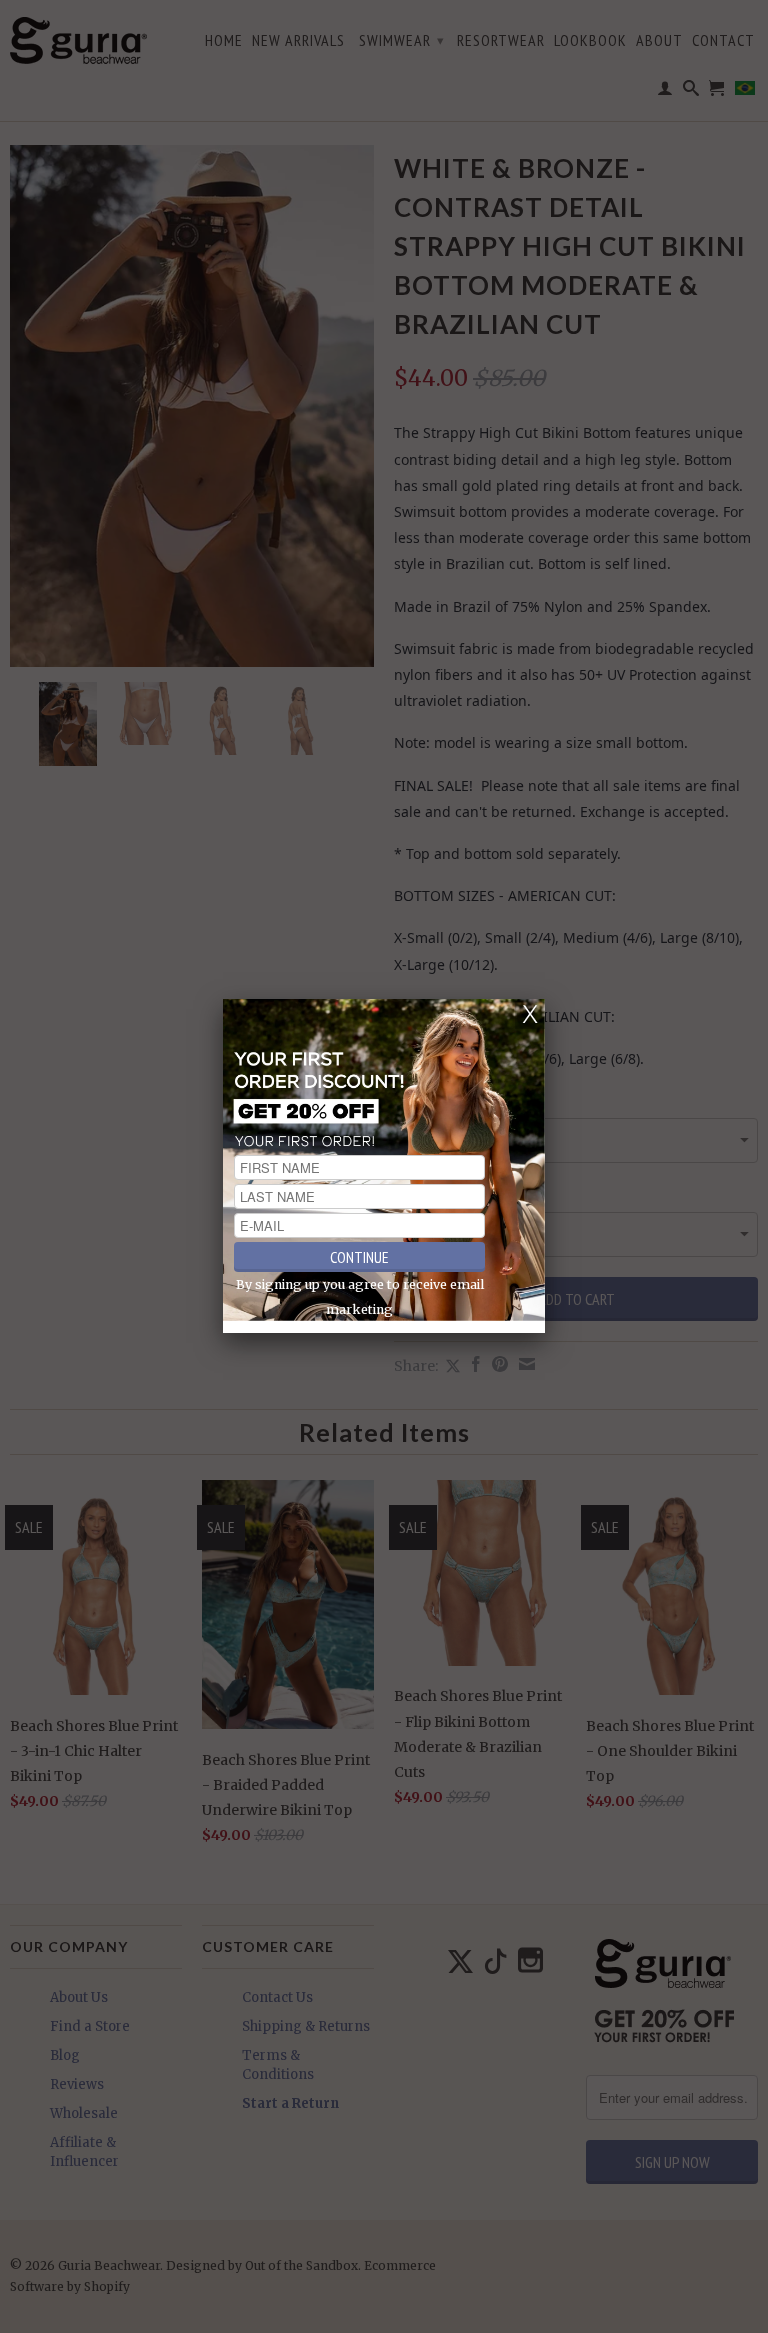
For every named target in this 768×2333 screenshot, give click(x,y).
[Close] (530, 1014)
